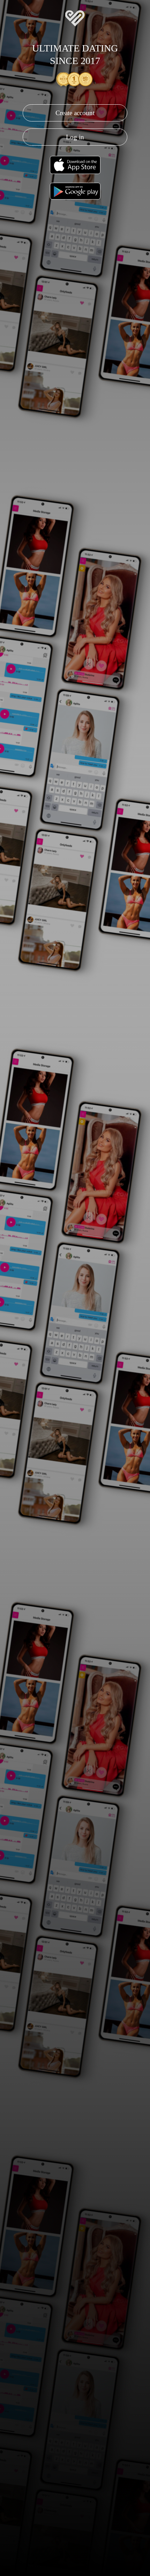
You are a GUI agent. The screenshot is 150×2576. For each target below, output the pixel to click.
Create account (75, 113)
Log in (75, 137)
